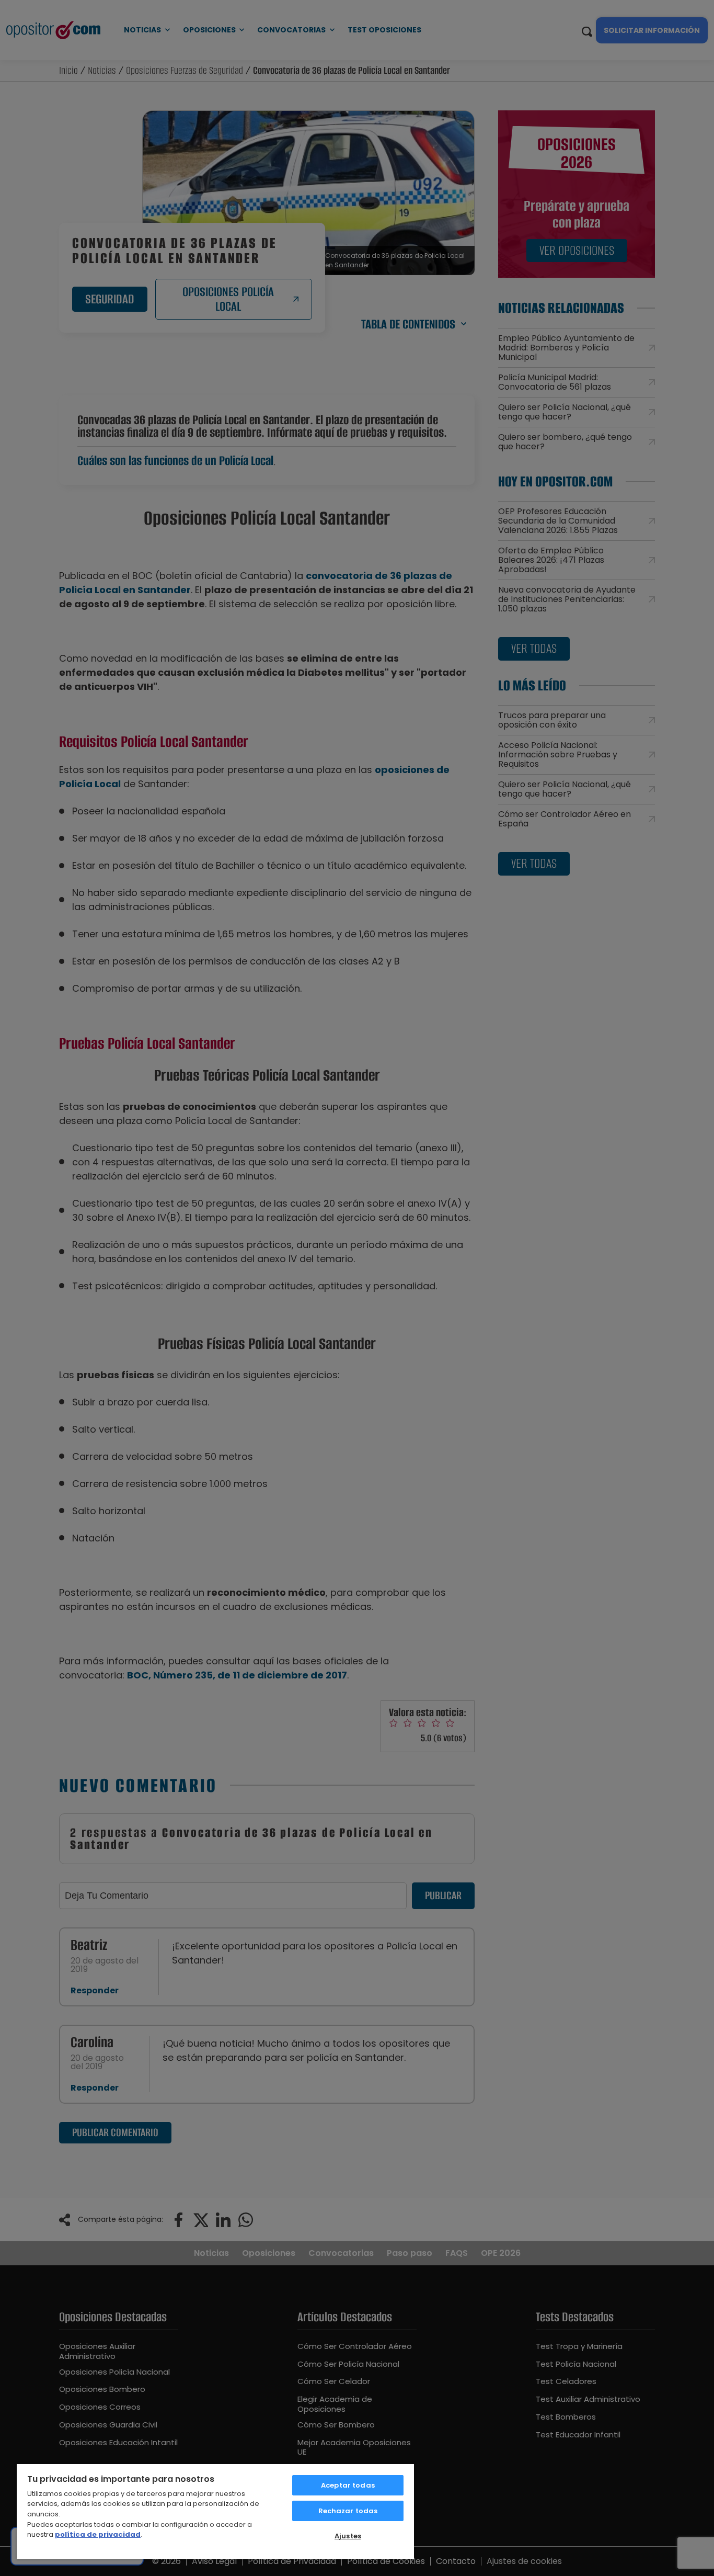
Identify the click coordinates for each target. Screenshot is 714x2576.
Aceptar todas (348, 2485)
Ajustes (348, 2536)
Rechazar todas (348, 2511)
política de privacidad (98, 2534)
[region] (215, 2511)
